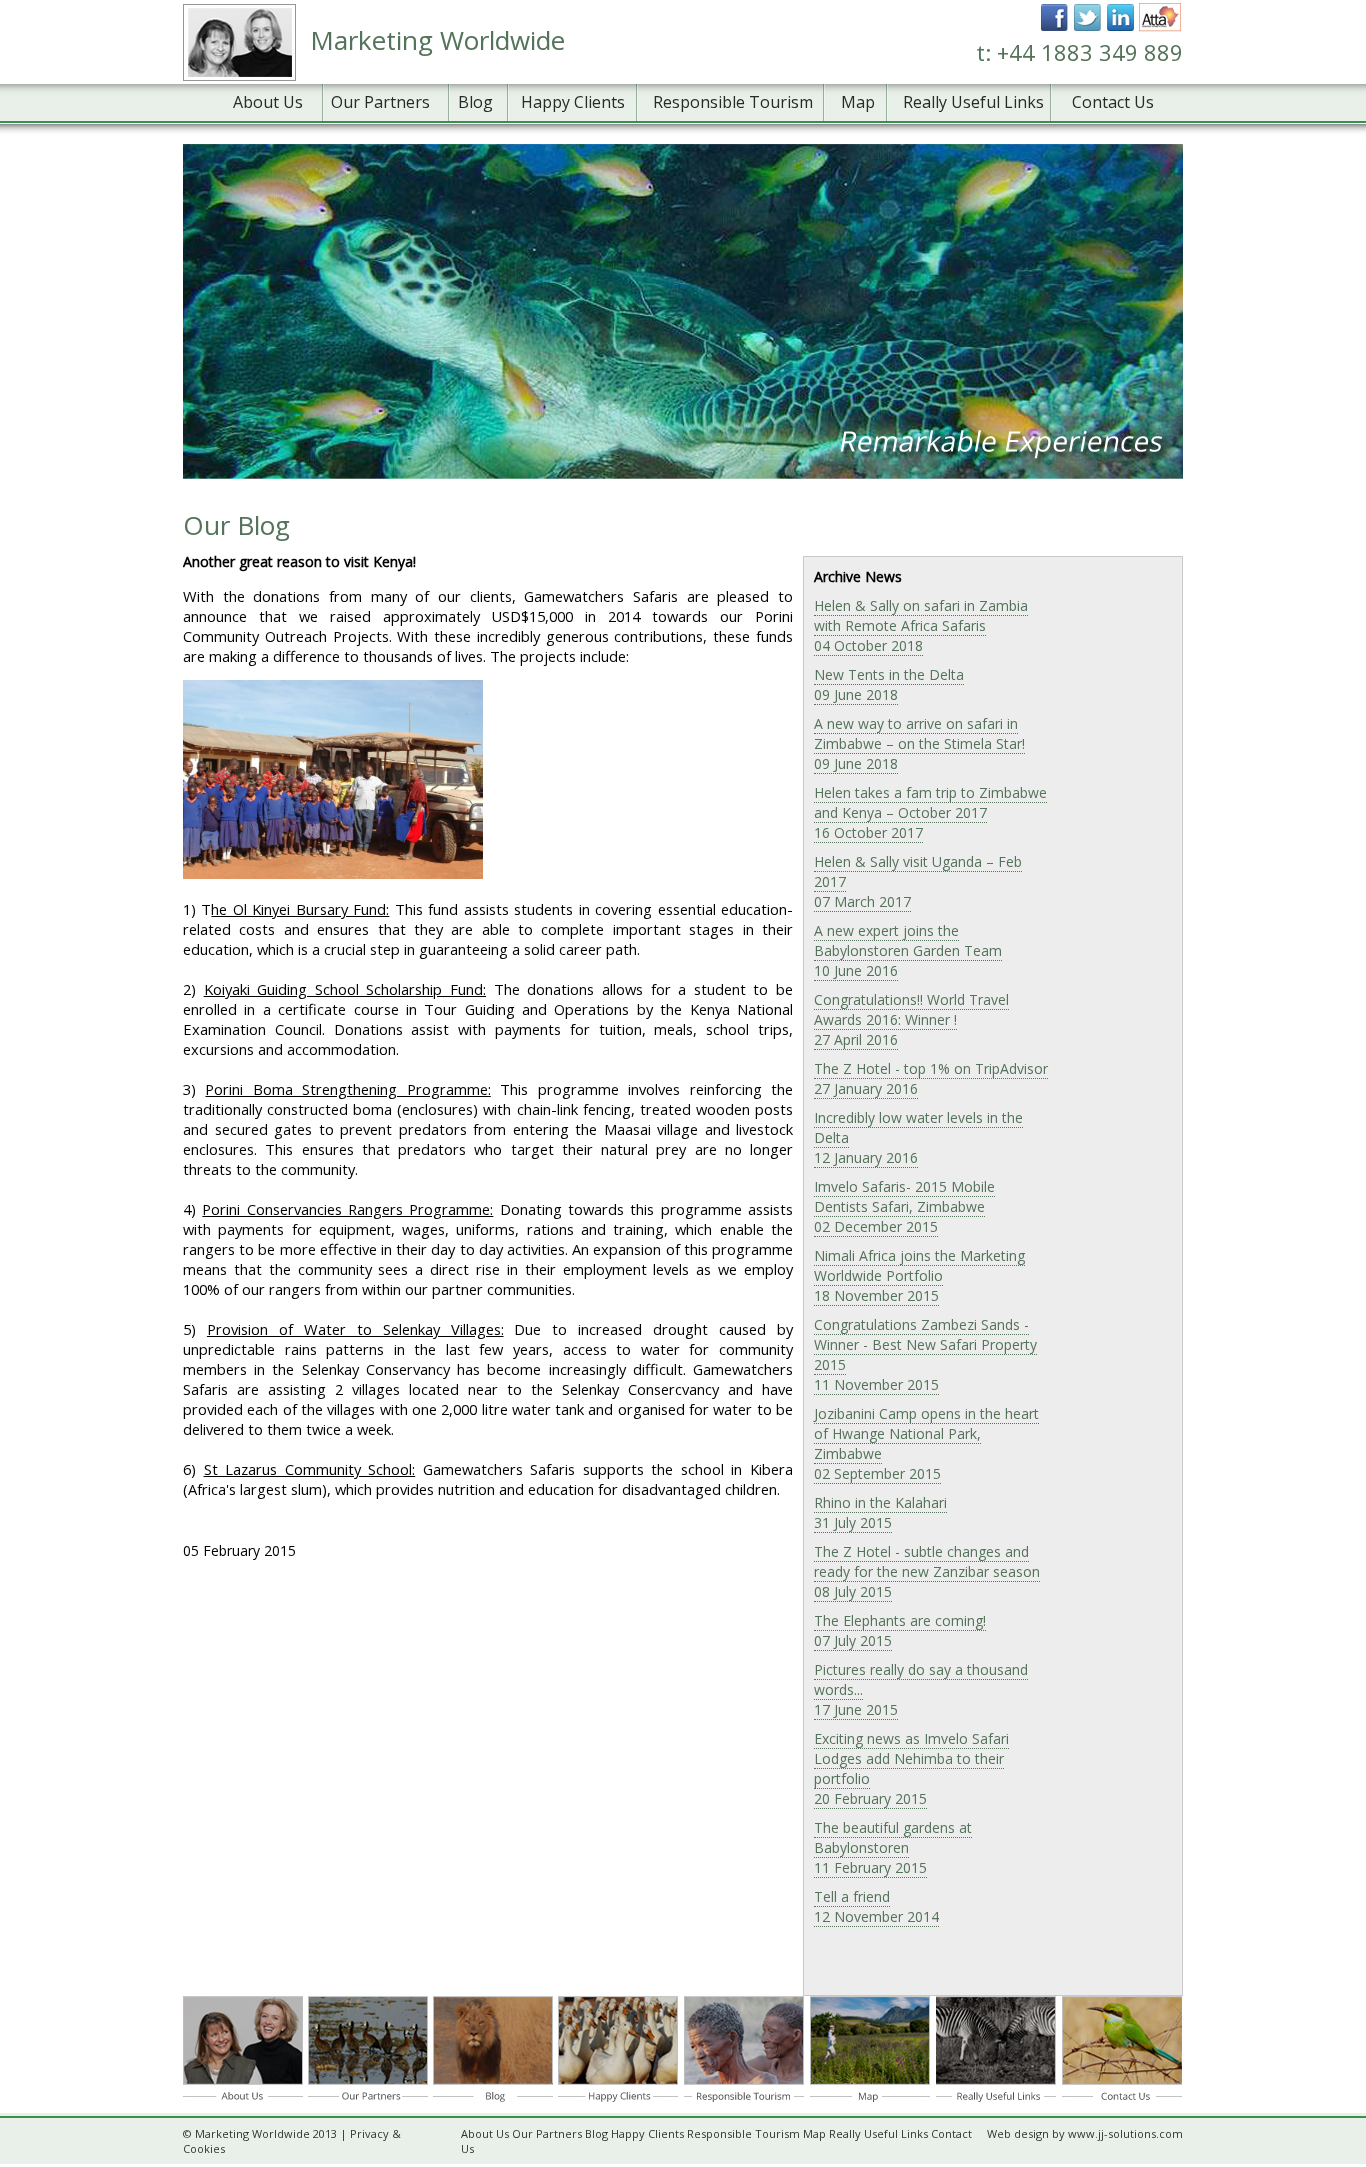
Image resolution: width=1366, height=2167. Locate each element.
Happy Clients (573, 102)
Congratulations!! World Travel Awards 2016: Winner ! (911, 1019)
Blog (475, 102)
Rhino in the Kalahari (880, 1512)
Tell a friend (876, 1906)
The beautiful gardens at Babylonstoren (893, 1847)
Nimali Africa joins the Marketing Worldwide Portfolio (919, 1275)
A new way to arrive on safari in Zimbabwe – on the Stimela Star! (919, 743)
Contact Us (1113, 102)
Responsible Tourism (733, 102)
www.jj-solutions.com (1125, 2133)
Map (858, 102)
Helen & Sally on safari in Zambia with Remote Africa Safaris (921, 625)
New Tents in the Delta (889, 684)
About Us (268, 102)
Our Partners (380, 102)
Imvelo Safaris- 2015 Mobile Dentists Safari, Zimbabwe (904, 1206)
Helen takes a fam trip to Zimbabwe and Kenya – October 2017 (930, 812)
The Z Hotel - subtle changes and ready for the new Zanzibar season (927, 1571)
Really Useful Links (973, 102)
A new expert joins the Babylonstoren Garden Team (908, 950)
